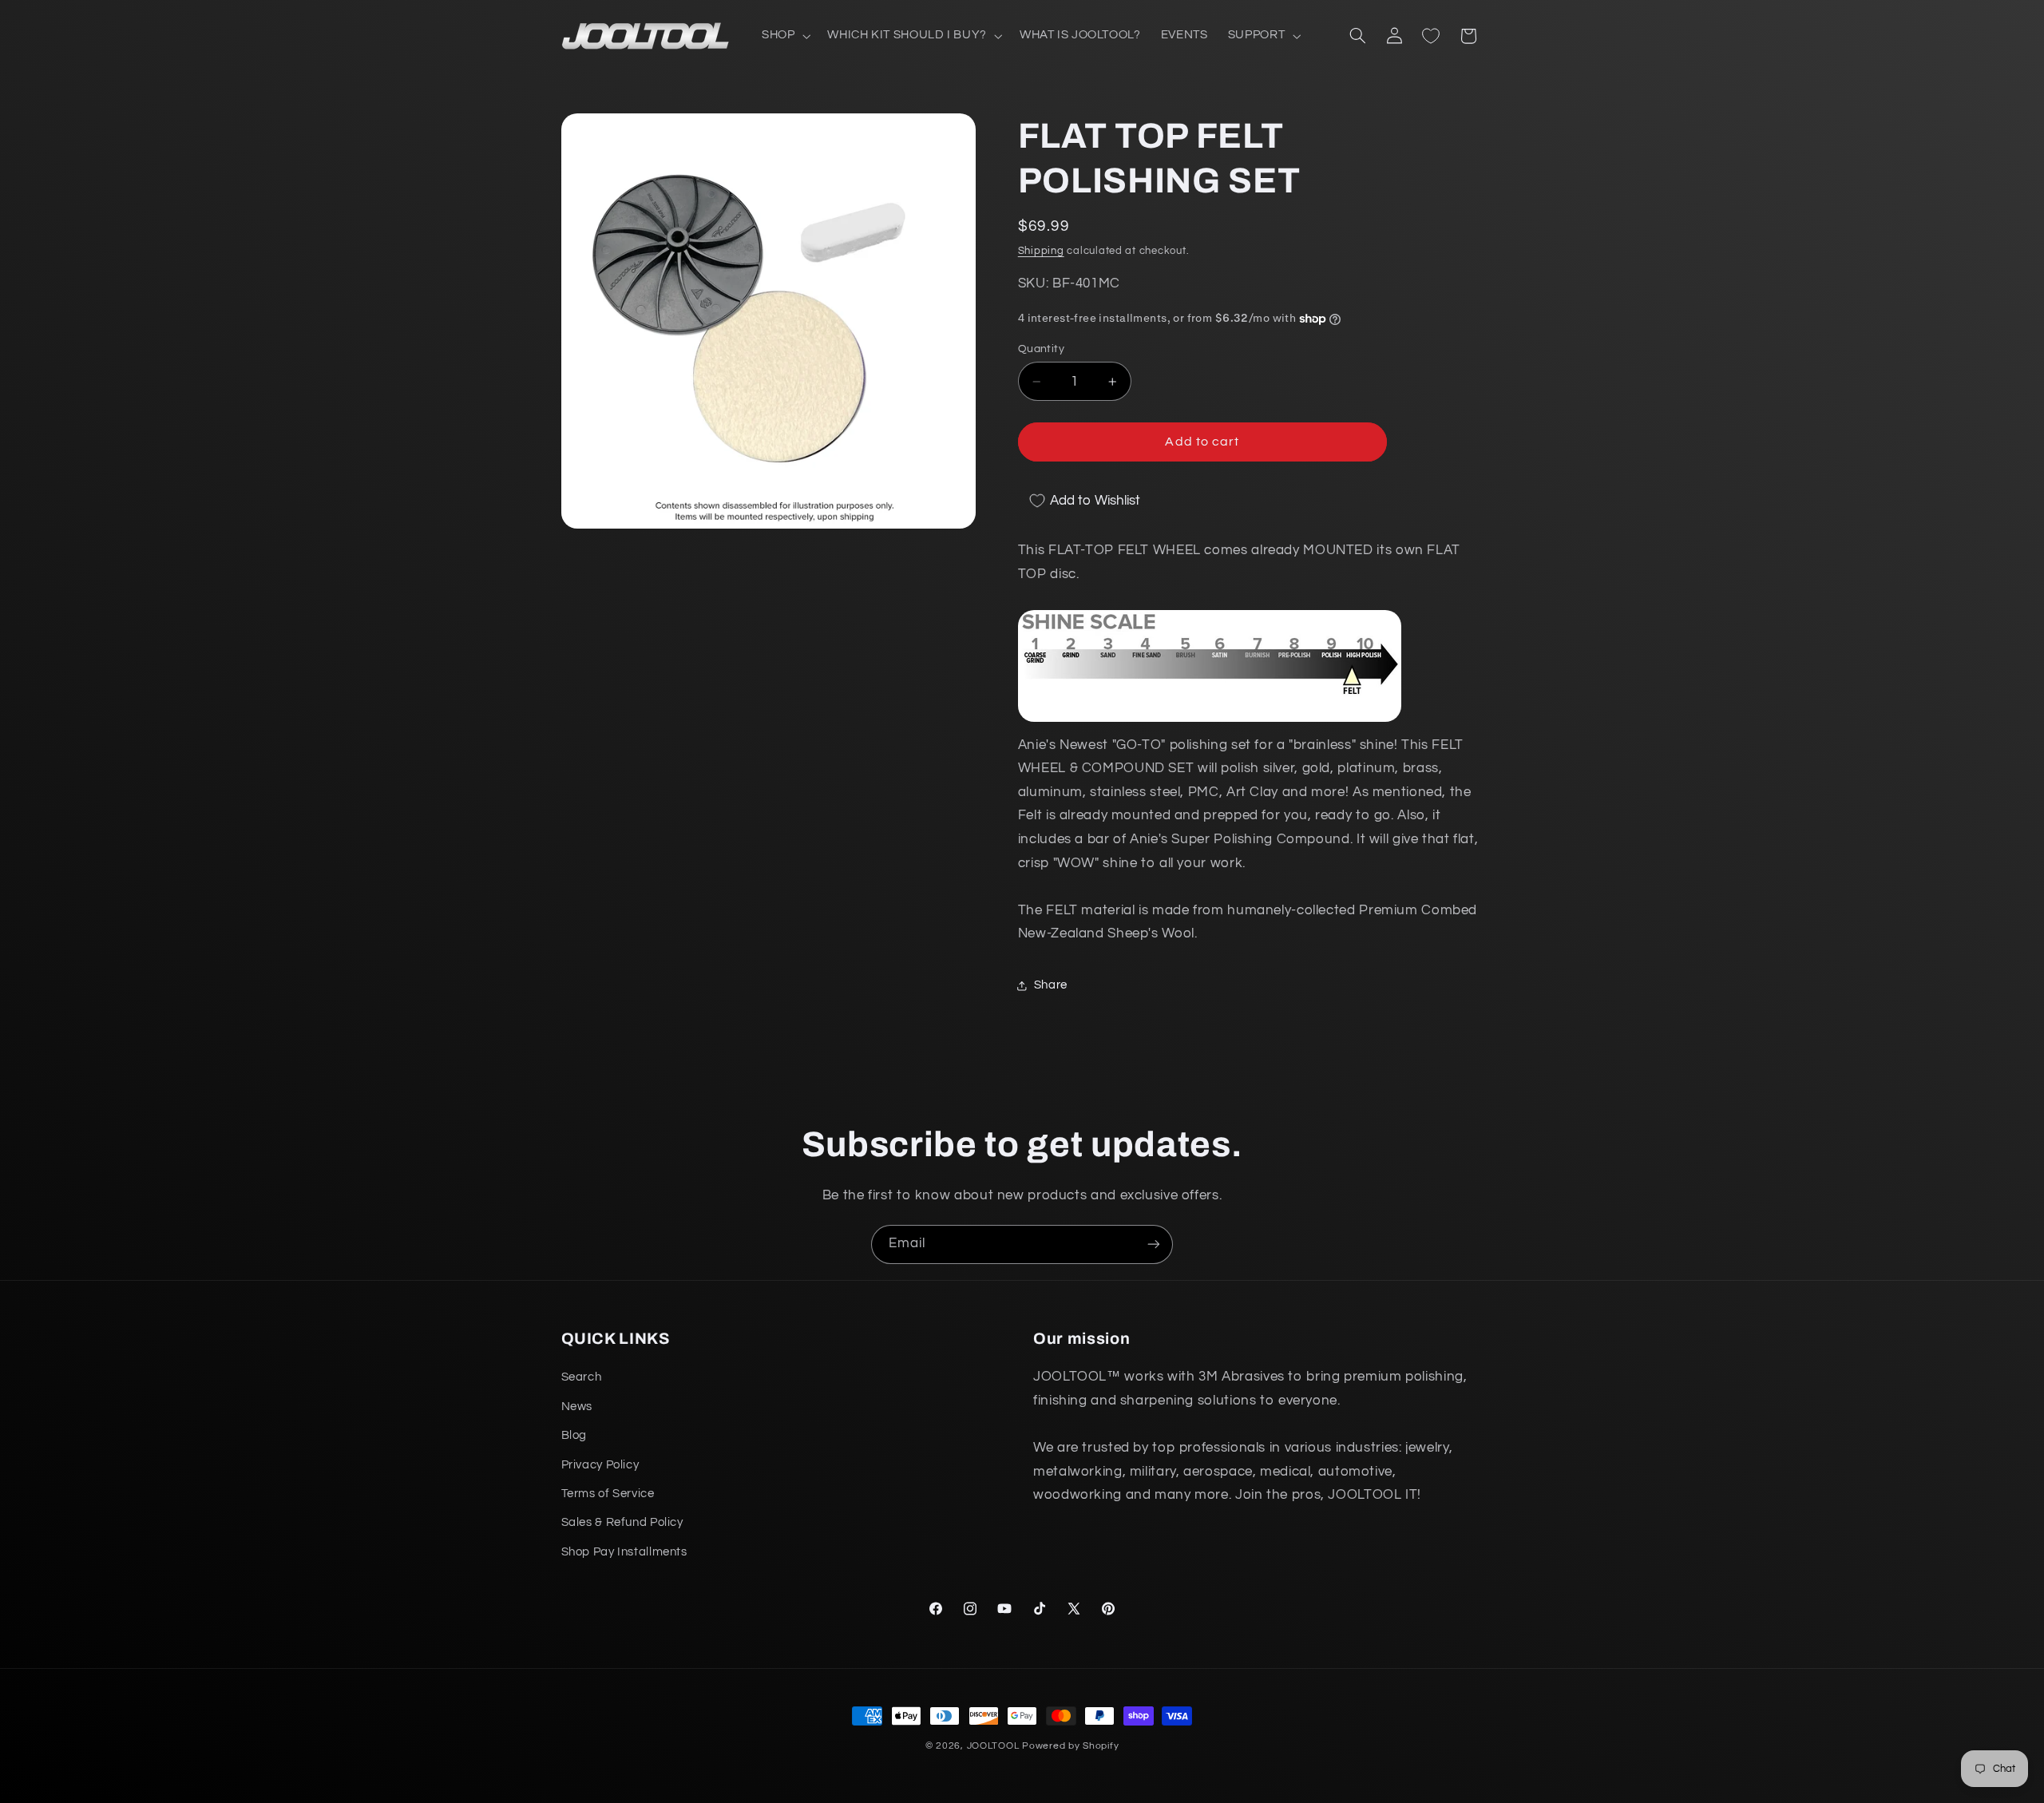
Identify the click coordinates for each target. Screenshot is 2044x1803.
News (577, 1407)
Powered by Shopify (1070, 1746)
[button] (784, 36)
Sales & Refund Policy (622, 1522)
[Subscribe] (1154, 1244)
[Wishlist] (1431, 36)
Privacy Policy (600, 1465)
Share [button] (1051, 986)
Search (582, 1377)
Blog (574, 1435)
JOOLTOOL (993, 1746)
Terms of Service (608, 1494)
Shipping (1041, 251)
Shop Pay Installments (624, 1552)
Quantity (1041, 349)
